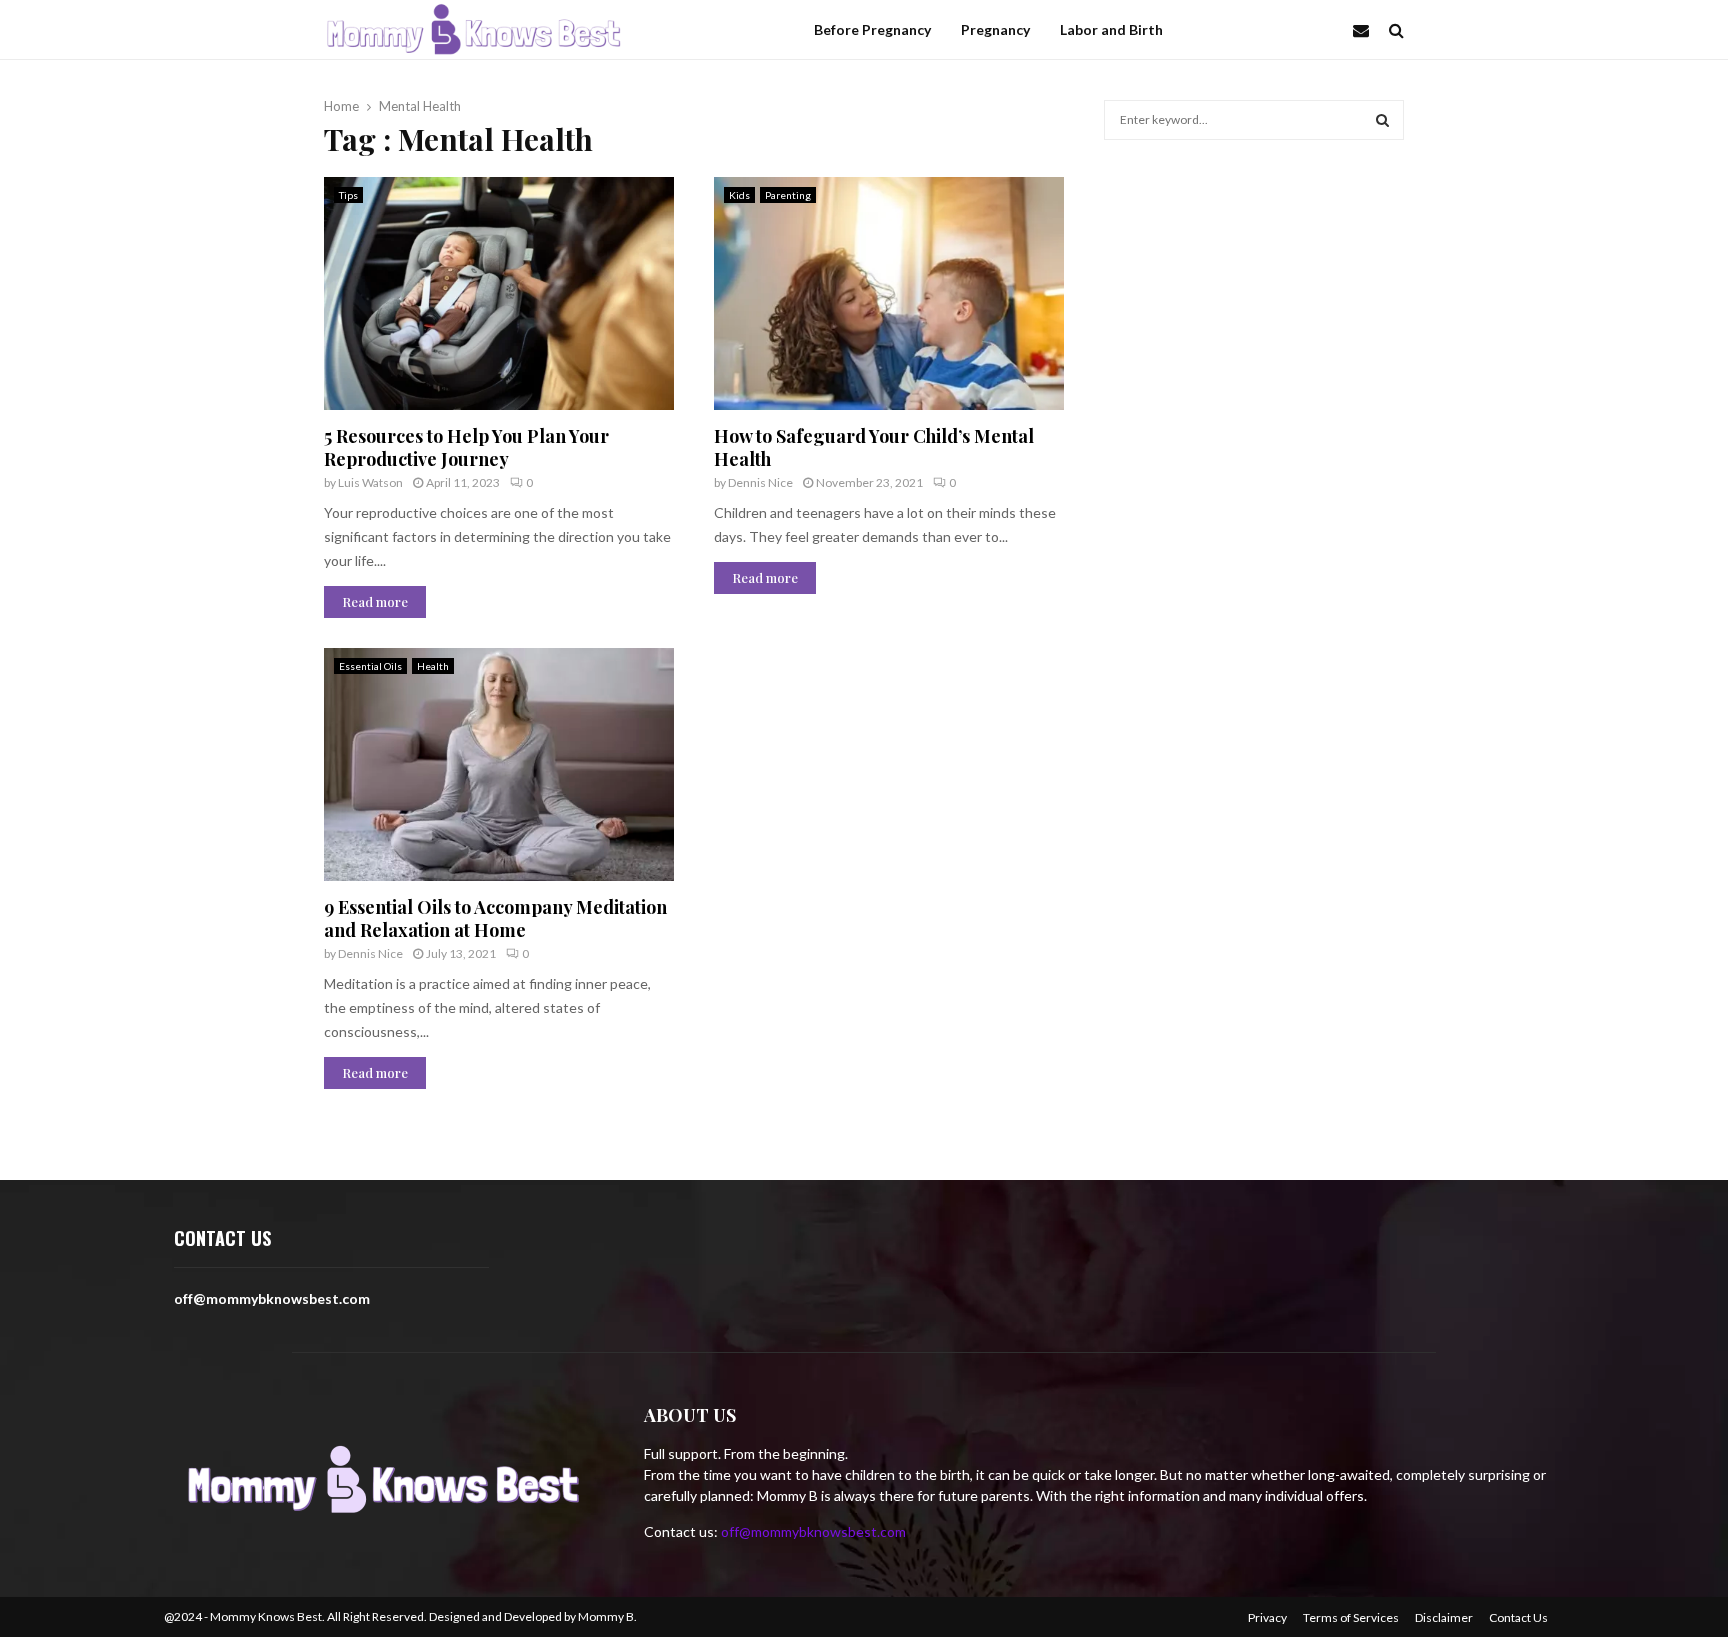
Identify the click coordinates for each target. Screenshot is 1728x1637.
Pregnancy (995, 29)
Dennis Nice (760, 482)
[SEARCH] (1382, 120)
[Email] (1366, 30)
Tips (348, 195)
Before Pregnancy (872, 29)
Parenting (788, 195)
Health (433, 666)
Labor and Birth (1111, 29)
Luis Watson (370, 482)
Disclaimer (1444, 1617)
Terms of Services (1351, 1617)
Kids (739, 195)
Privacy (1267, 1617)
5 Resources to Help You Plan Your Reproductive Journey (466, 447)
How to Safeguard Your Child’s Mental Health (874, 447)
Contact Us (1518, 1617)
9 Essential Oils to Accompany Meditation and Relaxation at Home (495, 918)
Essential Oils (370, 666)
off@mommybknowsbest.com (813, 1531)
